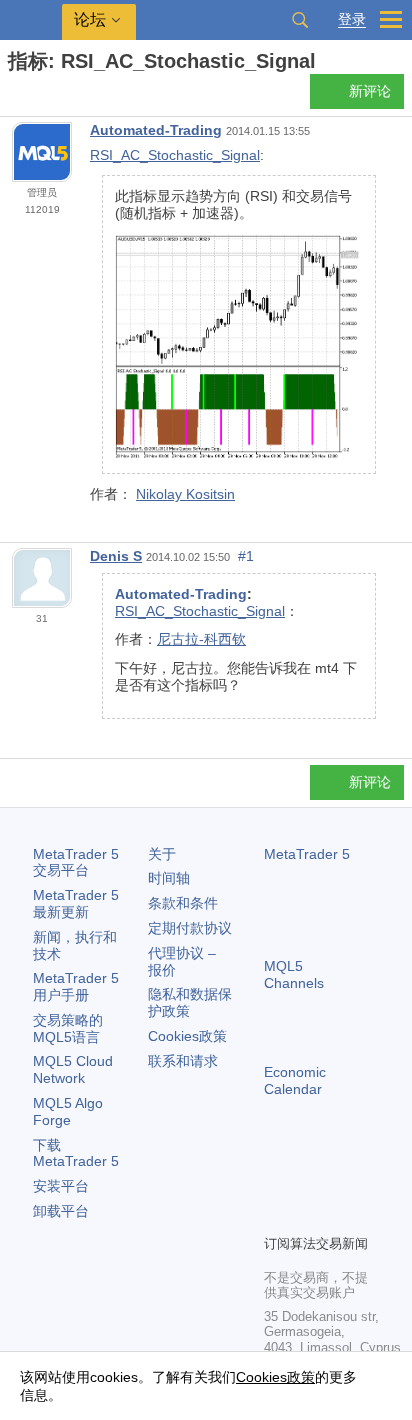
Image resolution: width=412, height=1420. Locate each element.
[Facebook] (276, 1184)
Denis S (116, 556)
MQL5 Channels (294, 974)
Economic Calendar (295, 1080)
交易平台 (76, 862)
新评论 (370, 91)
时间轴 (169, 878)
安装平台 (61, 1186)
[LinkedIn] (308, 1216)
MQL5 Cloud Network (73, 1069)
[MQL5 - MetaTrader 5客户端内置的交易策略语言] (31, 20)
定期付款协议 (190, 928)
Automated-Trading (156, 130)
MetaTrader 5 (307, 854)
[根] (14, 96)
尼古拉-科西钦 (201, 639)
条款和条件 (183, 903)
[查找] (300, 20)
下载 (76, 1153)
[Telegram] (308, 1184)
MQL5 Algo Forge (68, 1111)
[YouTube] (276, 1216)
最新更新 (76, 903)
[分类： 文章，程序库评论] (38, 97)
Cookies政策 (187, 1036)
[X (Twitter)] (340, 1184)
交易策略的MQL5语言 (68, 1028)
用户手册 (76, 986)
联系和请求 (183, 1061)
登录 (352, 19)
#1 (246, 556)
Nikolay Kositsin (185, 494)
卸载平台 (61, 1211)
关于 (162, 854)
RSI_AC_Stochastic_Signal (175, 155)
